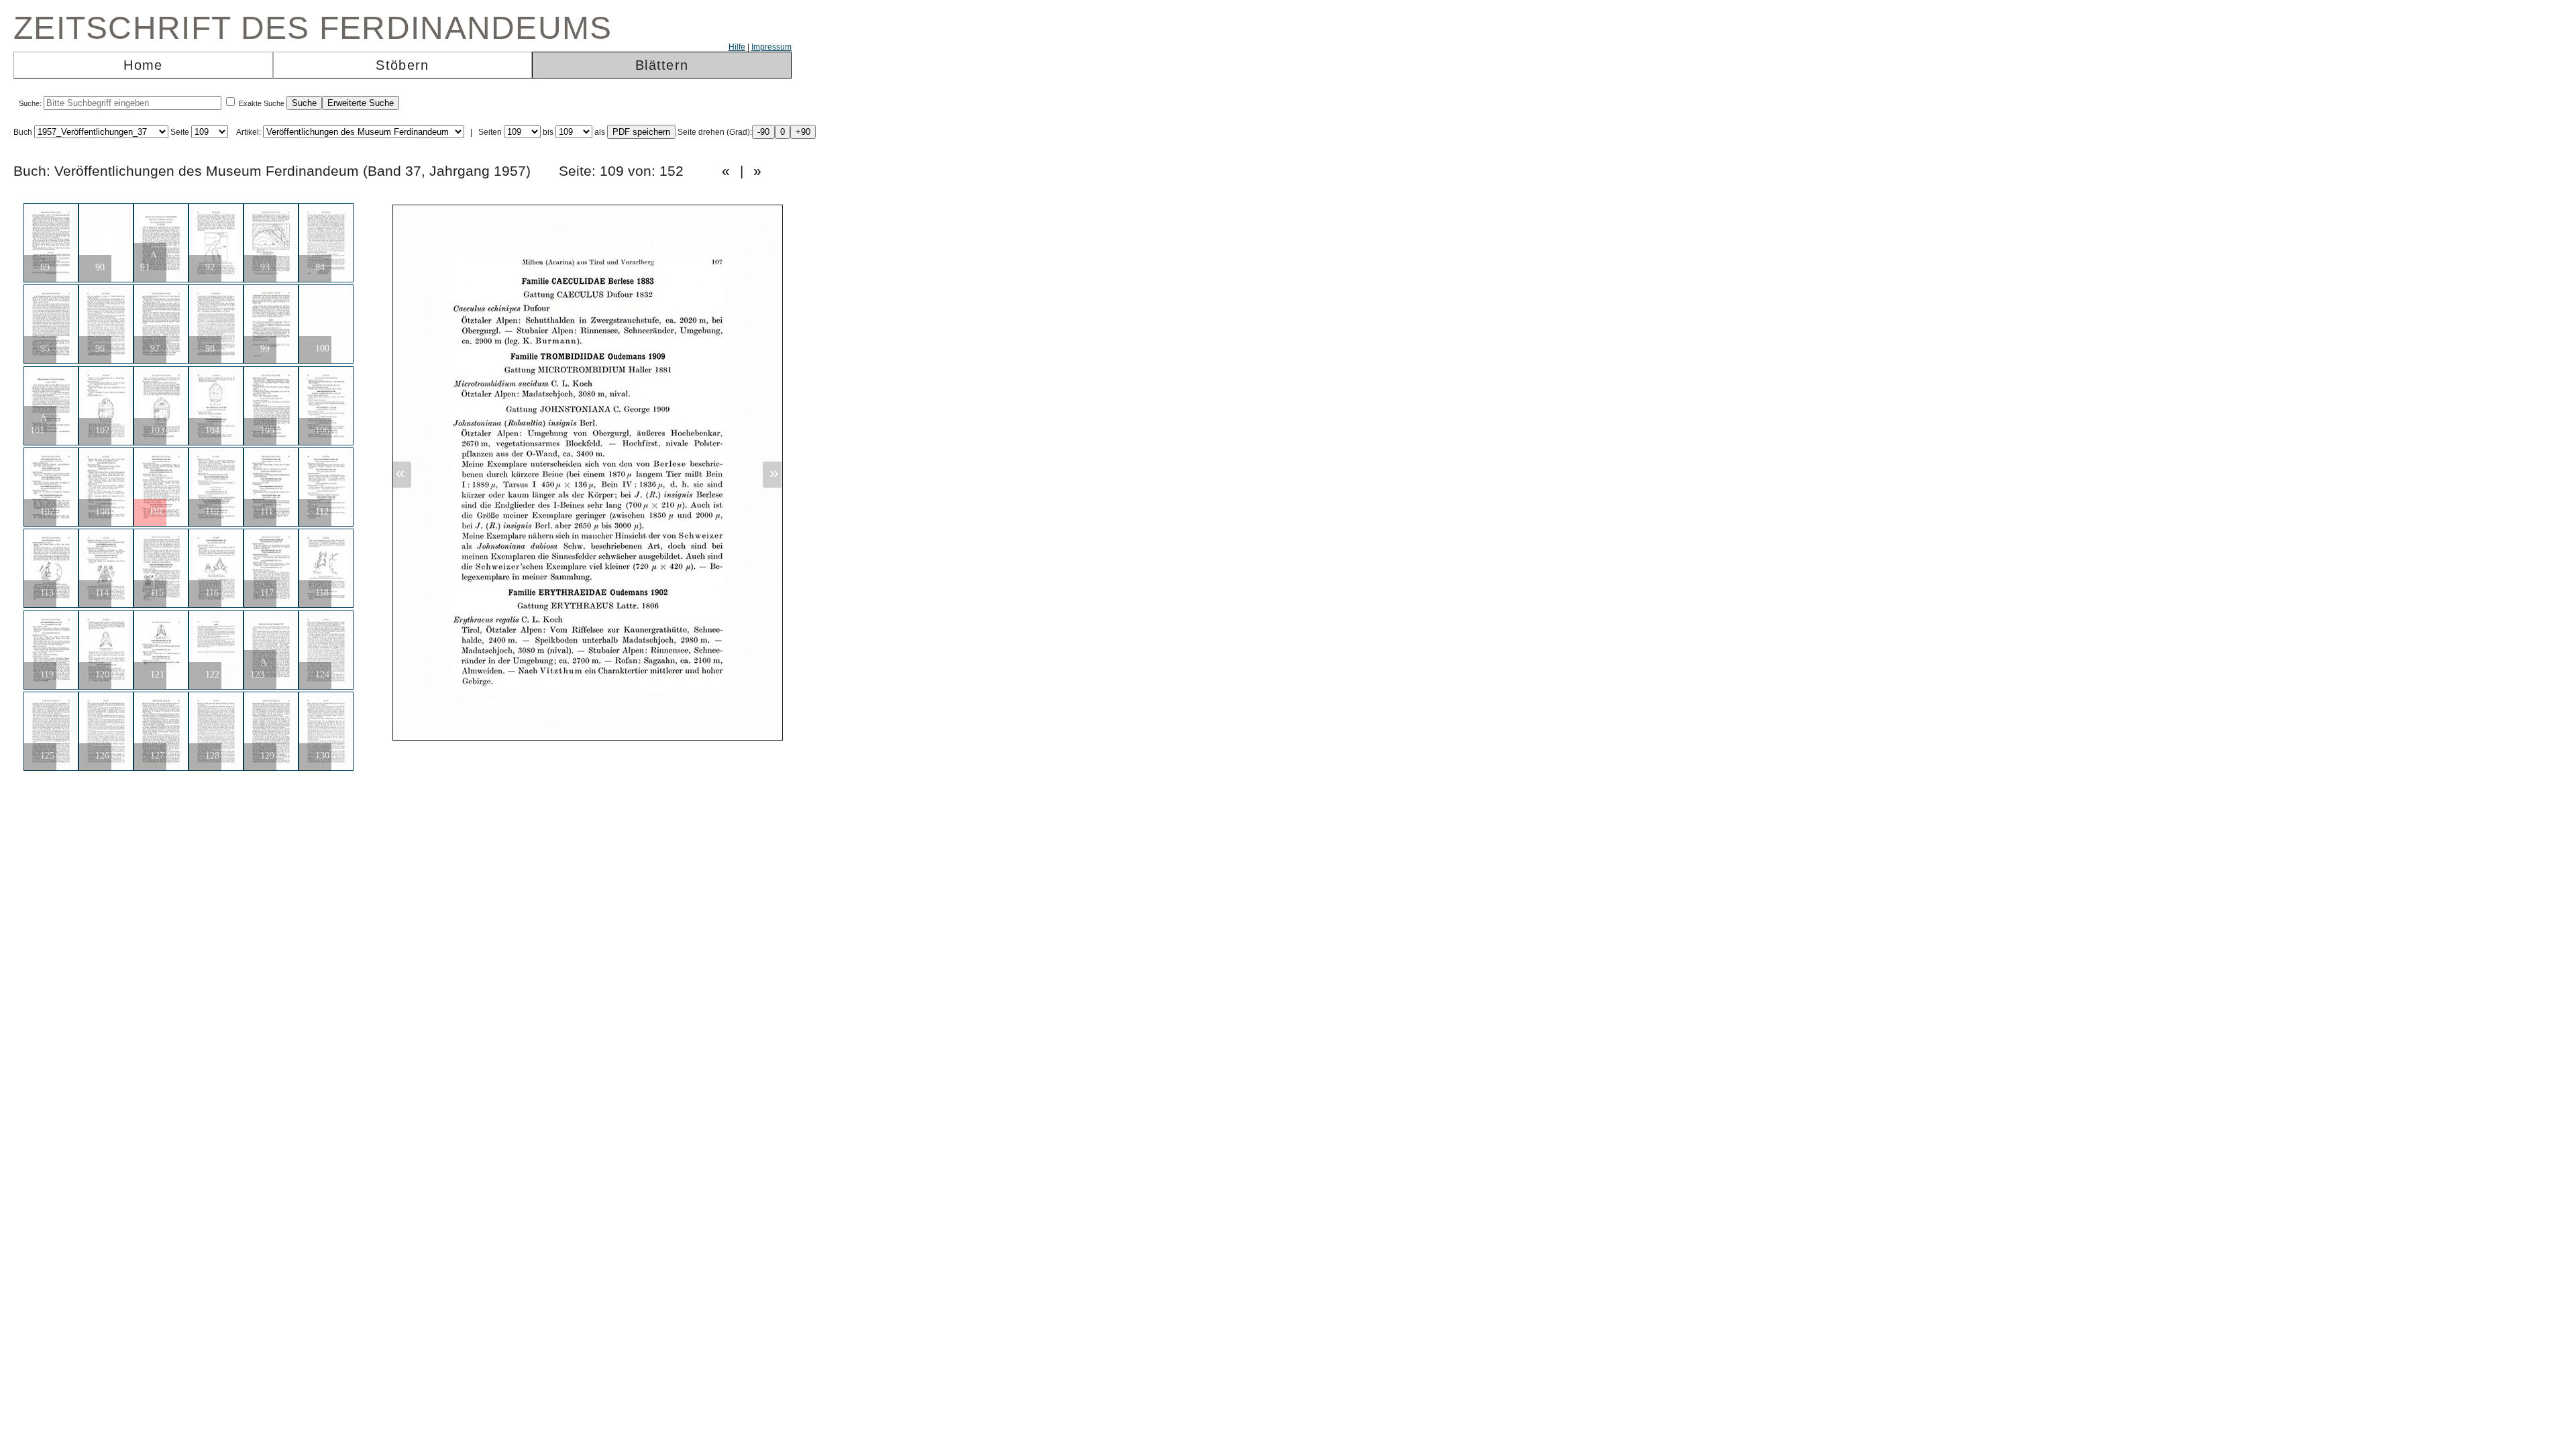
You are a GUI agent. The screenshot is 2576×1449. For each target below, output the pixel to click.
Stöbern (402, 65)
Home (143, 65)
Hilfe (737, 47)
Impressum (771, 47)
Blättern (662, 65)
